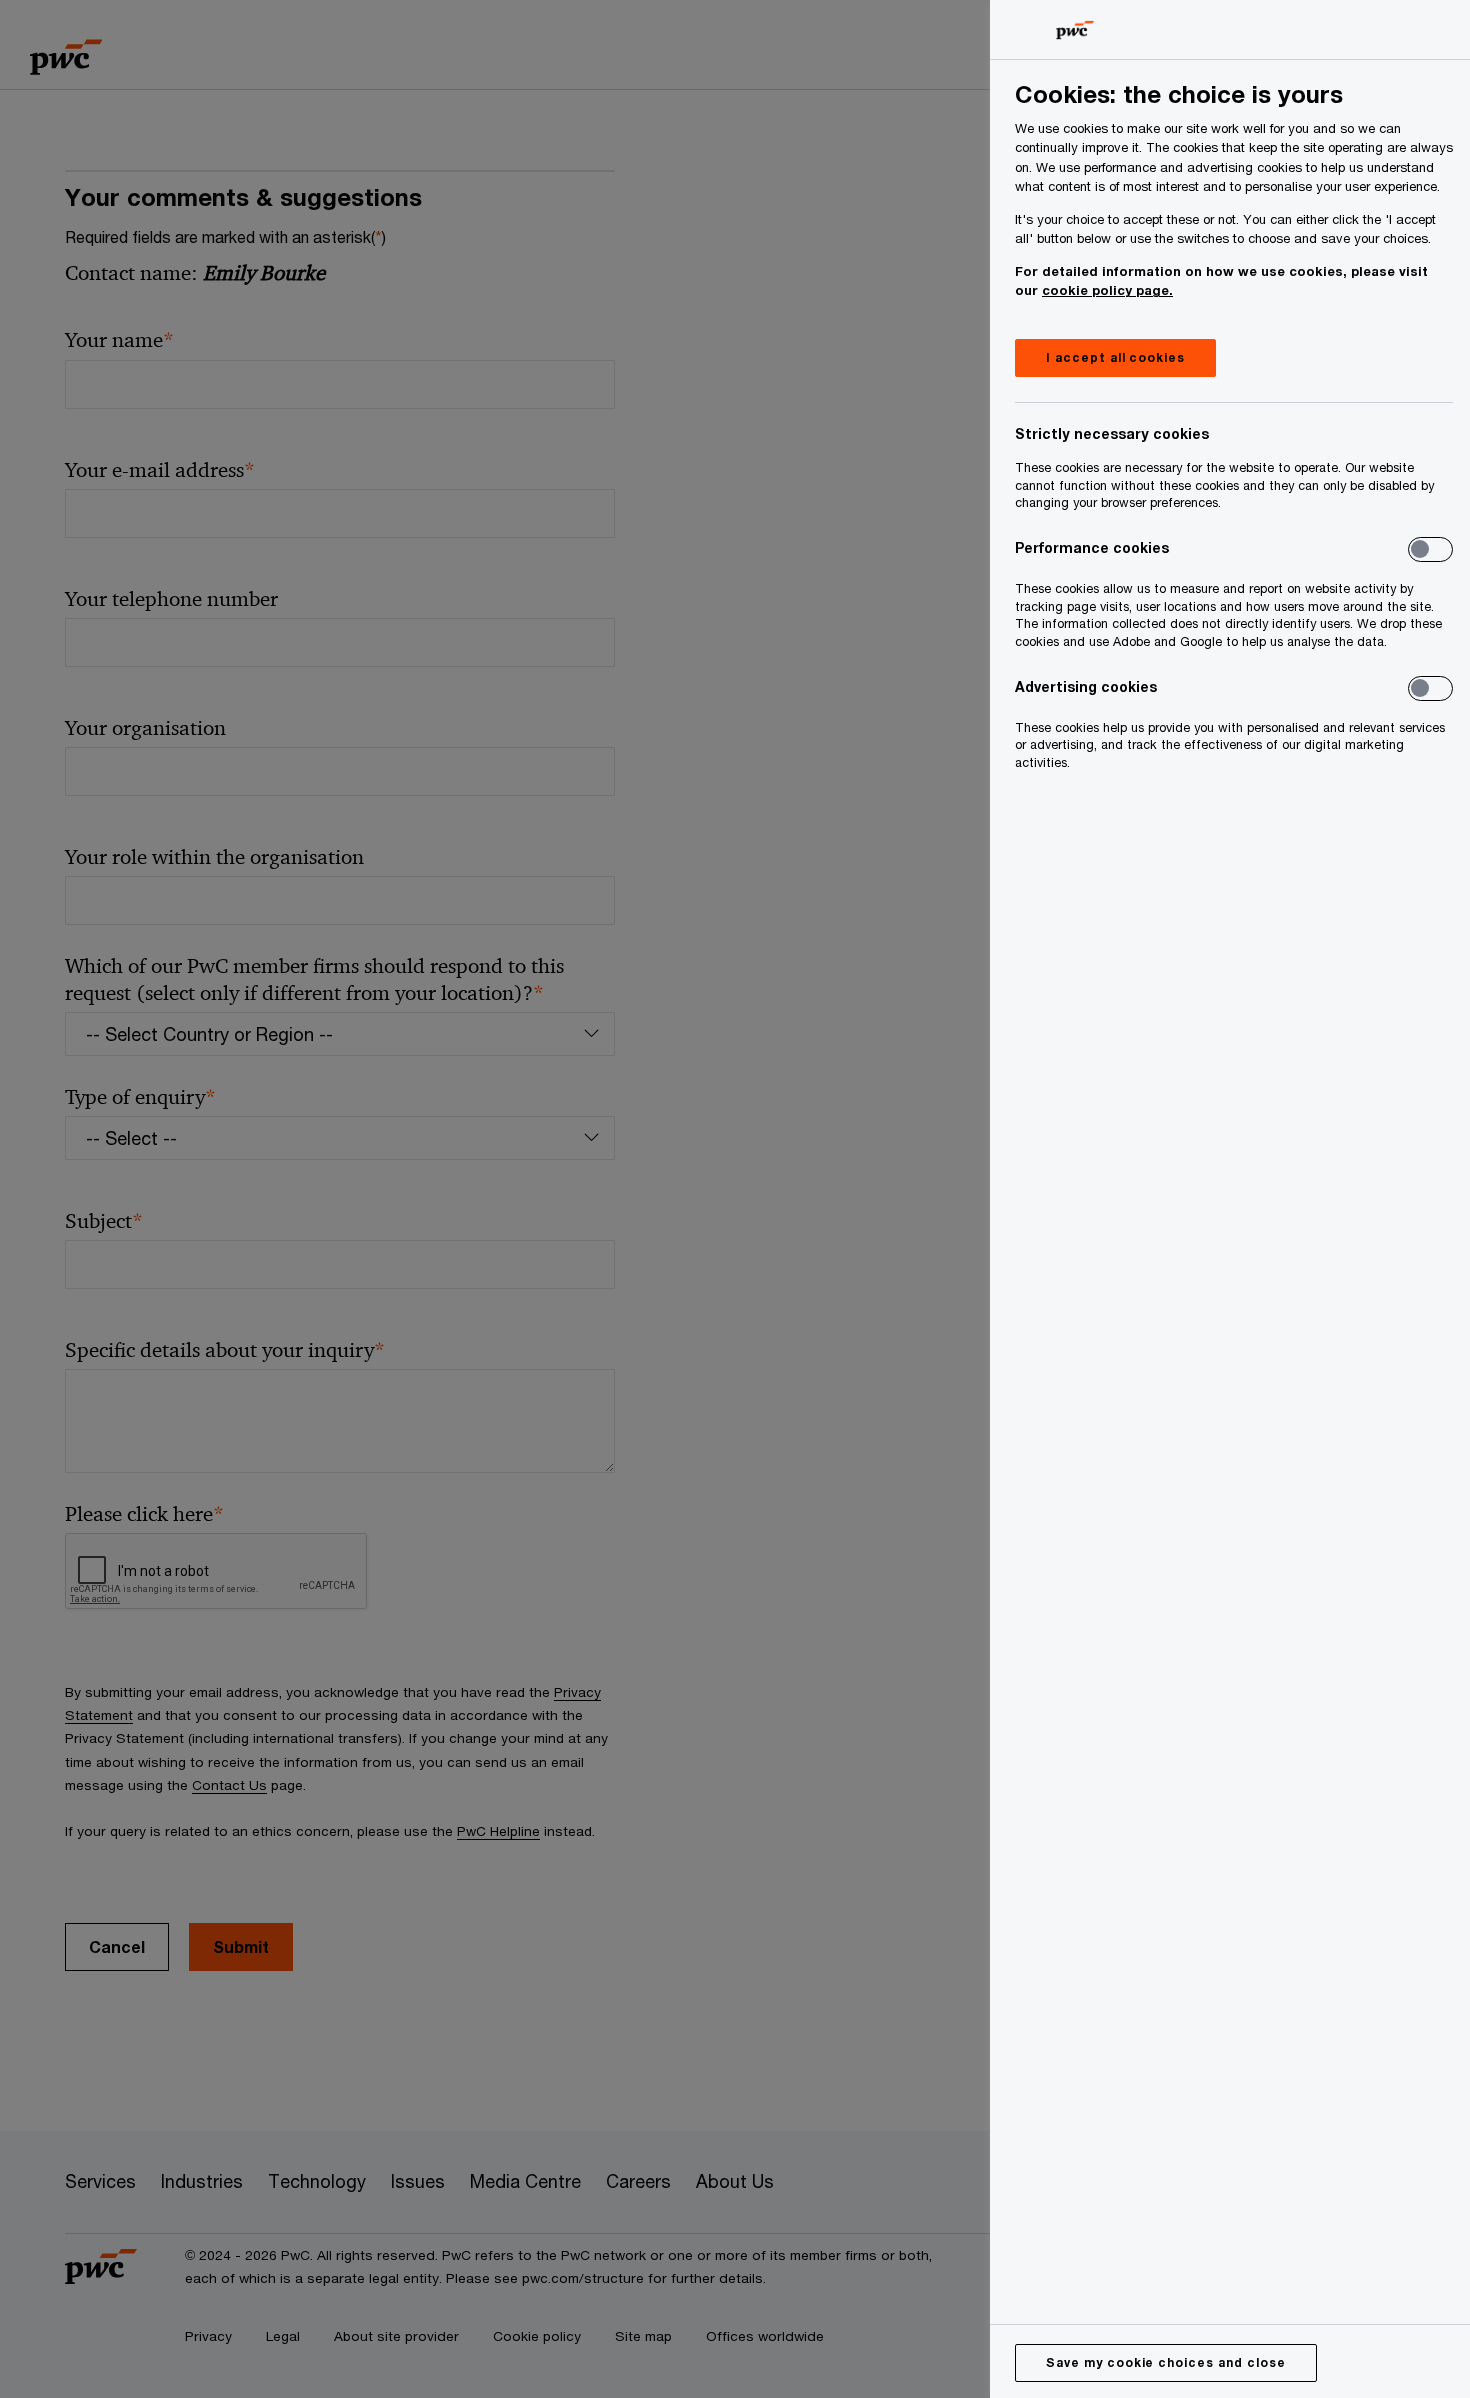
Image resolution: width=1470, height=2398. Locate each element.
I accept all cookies (1115, 357)
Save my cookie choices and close (1166, 2362)
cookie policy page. (1107, 290)
